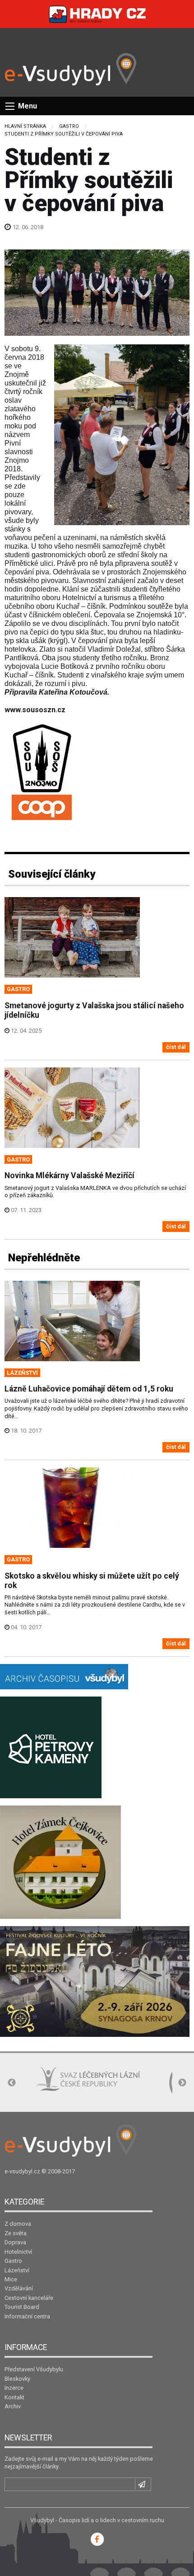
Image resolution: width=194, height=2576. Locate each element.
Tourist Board (22, 2307)
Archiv (13, 2406)
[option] (58, 2084)
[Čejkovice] (60, 1862)
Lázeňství (17, 2270)
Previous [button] (12, 2083)
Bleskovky (17, 2379)
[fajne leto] (95, 1981)
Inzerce (14, 2388)
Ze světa (16, 2233)
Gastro (69, 126)
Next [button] (182, 2083)
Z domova (18, 2224)
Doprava (15, 2242)
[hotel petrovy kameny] (51, 1747)
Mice (11, 2279)
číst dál (176, 1047)
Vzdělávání (19, 2288)
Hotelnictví (18, 2252)
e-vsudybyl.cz (22, 2171)
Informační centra (27, 2316)
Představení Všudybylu (34, 2369)
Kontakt (14, 2397)
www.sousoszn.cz (35, 710)
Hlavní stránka (25, 126)
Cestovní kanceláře (29, 2298)
